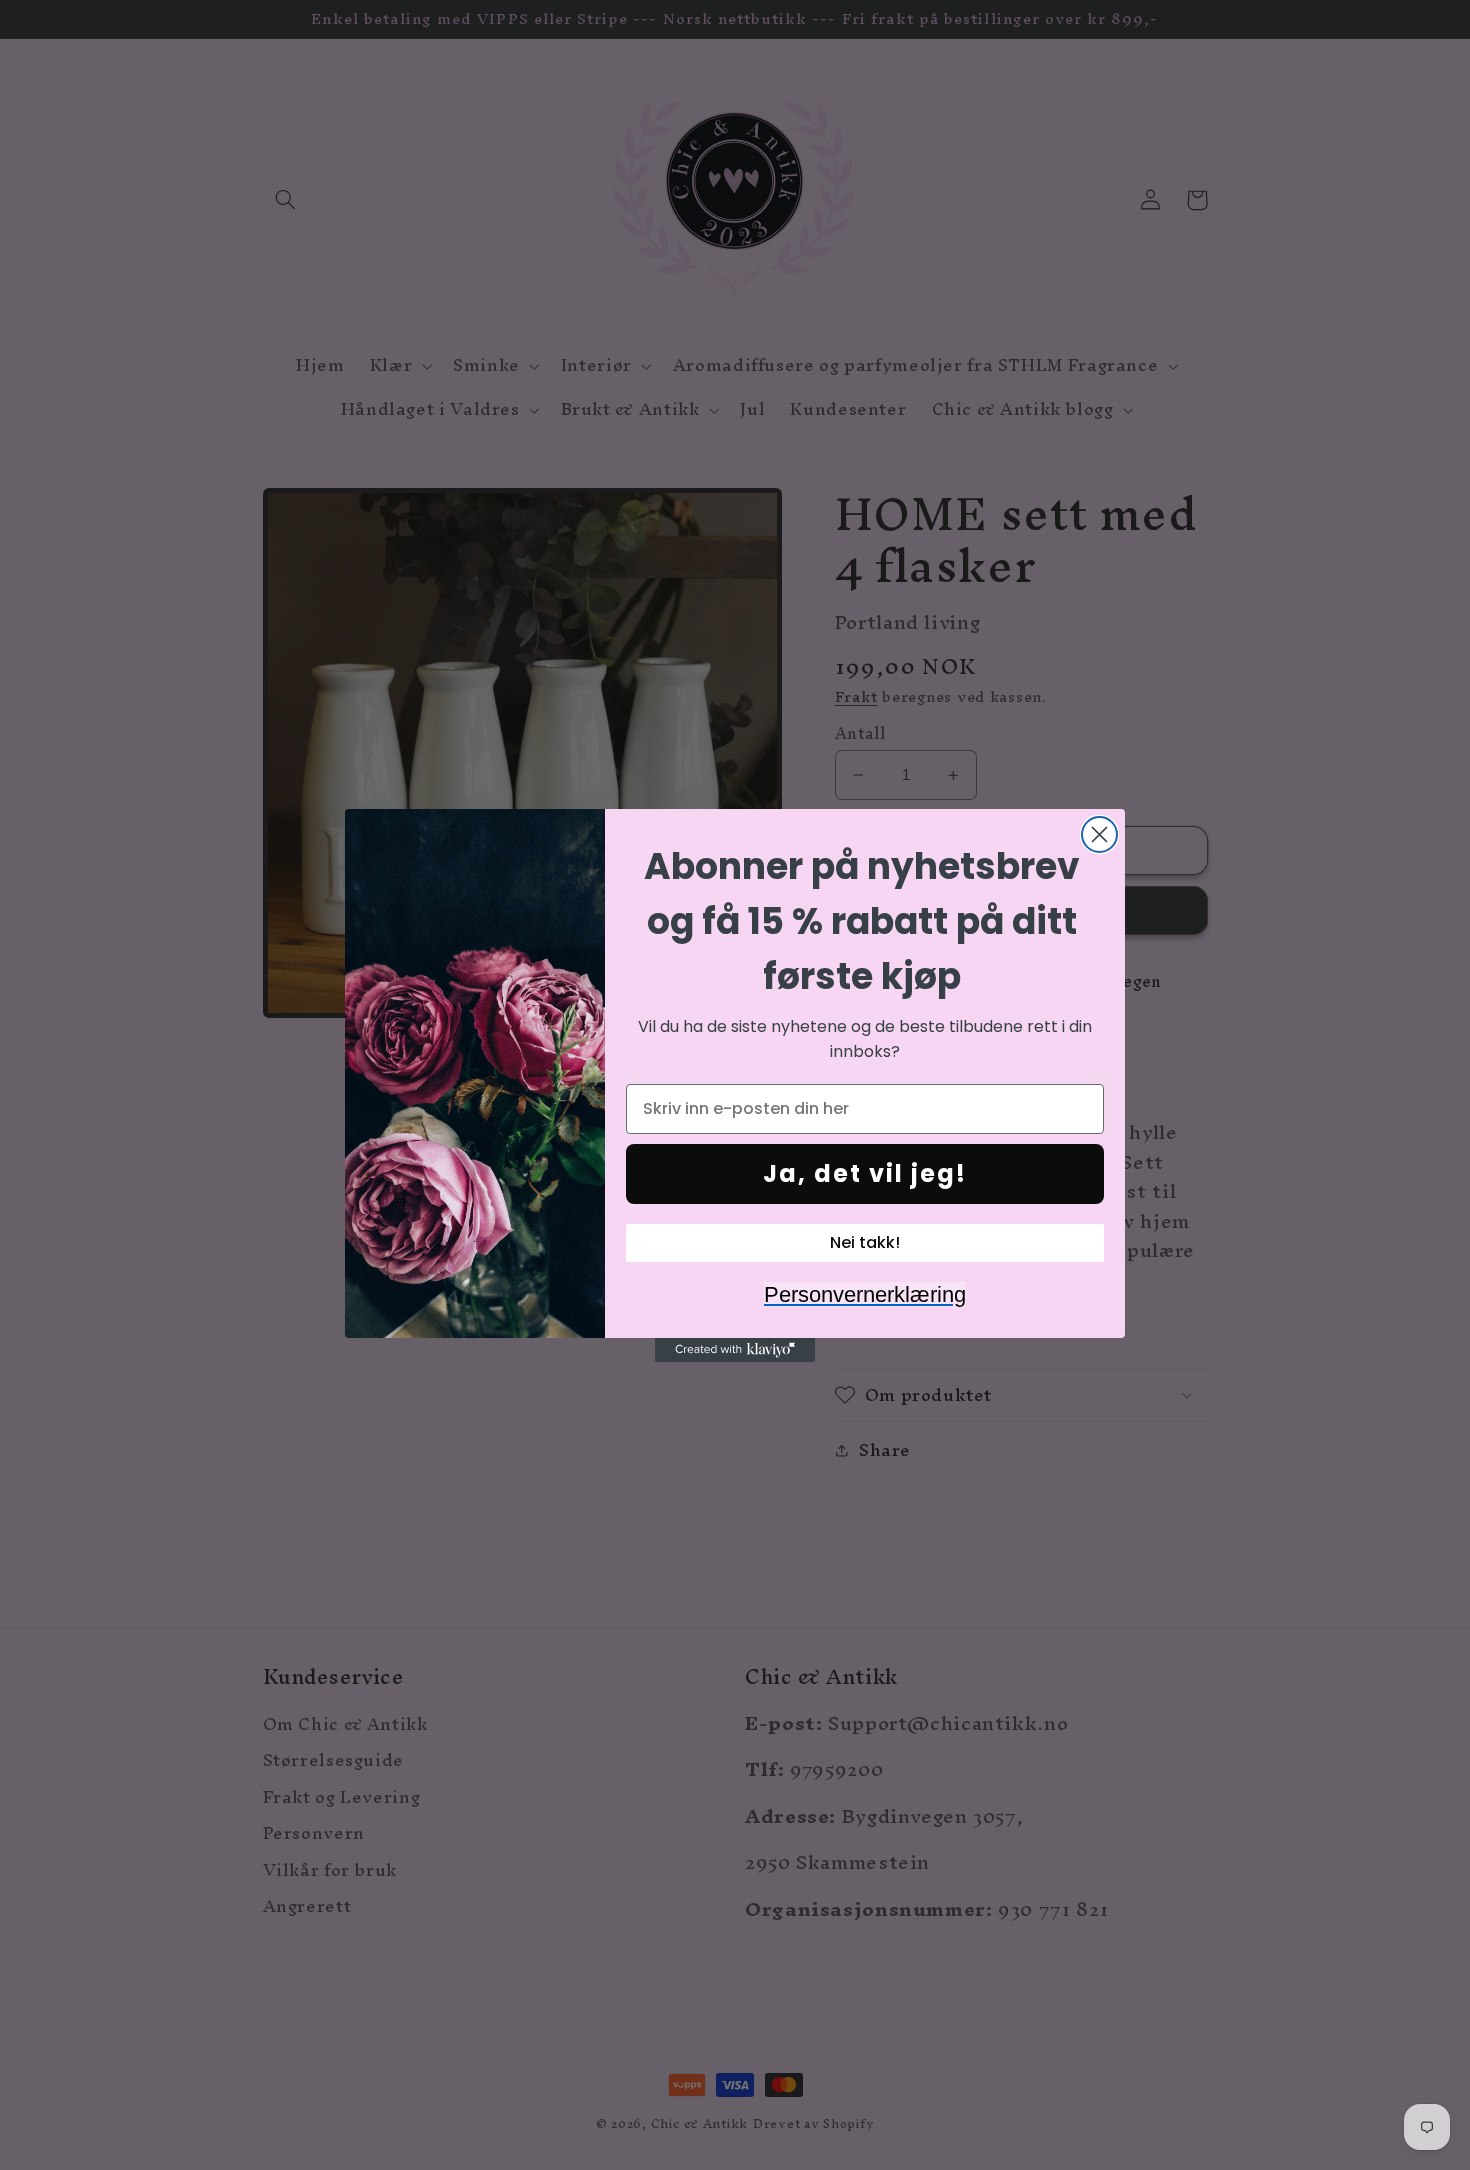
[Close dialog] (1099, 834)
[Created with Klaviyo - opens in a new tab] (735, 1350)
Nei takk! (865, 1242)
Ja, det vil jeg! (865, 1173)
